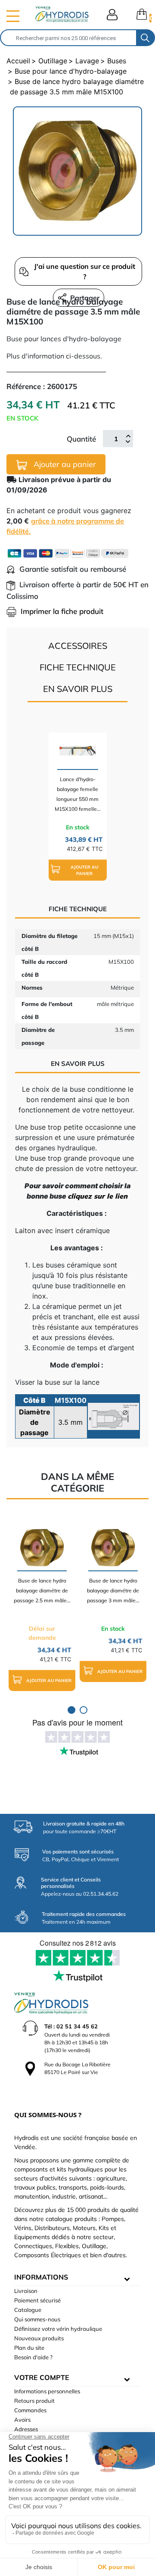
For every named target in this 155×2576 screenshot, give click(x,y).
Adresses (26, 2429)
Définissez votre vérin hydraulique (58, 2329)
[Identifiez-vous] (112, 15)
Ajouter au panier (64, 464)
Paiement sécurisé (37, 2300)
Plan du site (29, 2348)
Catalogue (28, 2310)
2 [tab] (84, 1710)
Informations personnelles (47, 2391)
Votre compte (42, 2377)
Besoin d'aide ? (33, 2357)
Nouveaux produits (39, 2338)
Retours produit (34, 2401)
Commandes (30, 2410)
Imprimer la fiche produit (62, 611)
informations (41, 2277)
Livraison (26, 2291)
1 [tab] (71, 1710)
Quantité (81, 439)
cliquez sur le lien (98, 1196)
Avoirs (22, 2420)
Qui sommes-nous (37, 2319)
